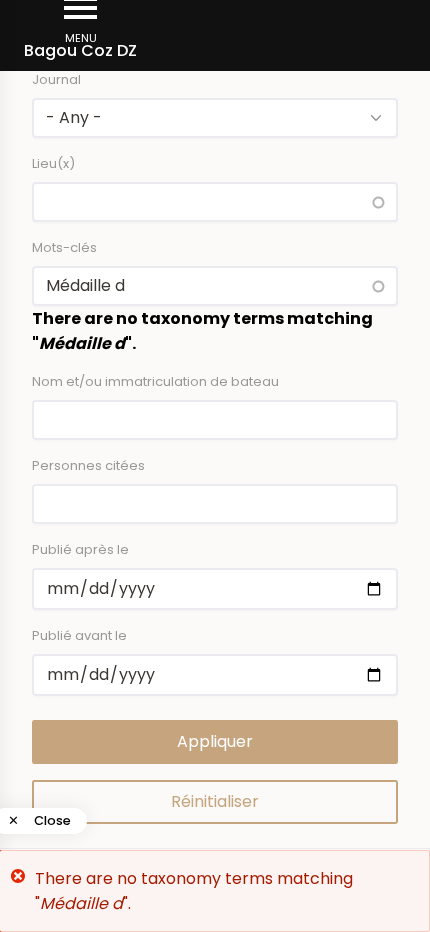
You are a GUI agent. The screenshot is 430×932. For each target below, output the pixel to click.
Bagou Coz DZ (80, 50)
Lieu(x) (53, 163)
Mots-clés (64, 247)
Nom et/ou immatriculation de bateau (155, 381)
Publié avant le (79, 635)
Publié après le (80, 549)
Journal (56, 79)
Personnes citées (88, 465)
